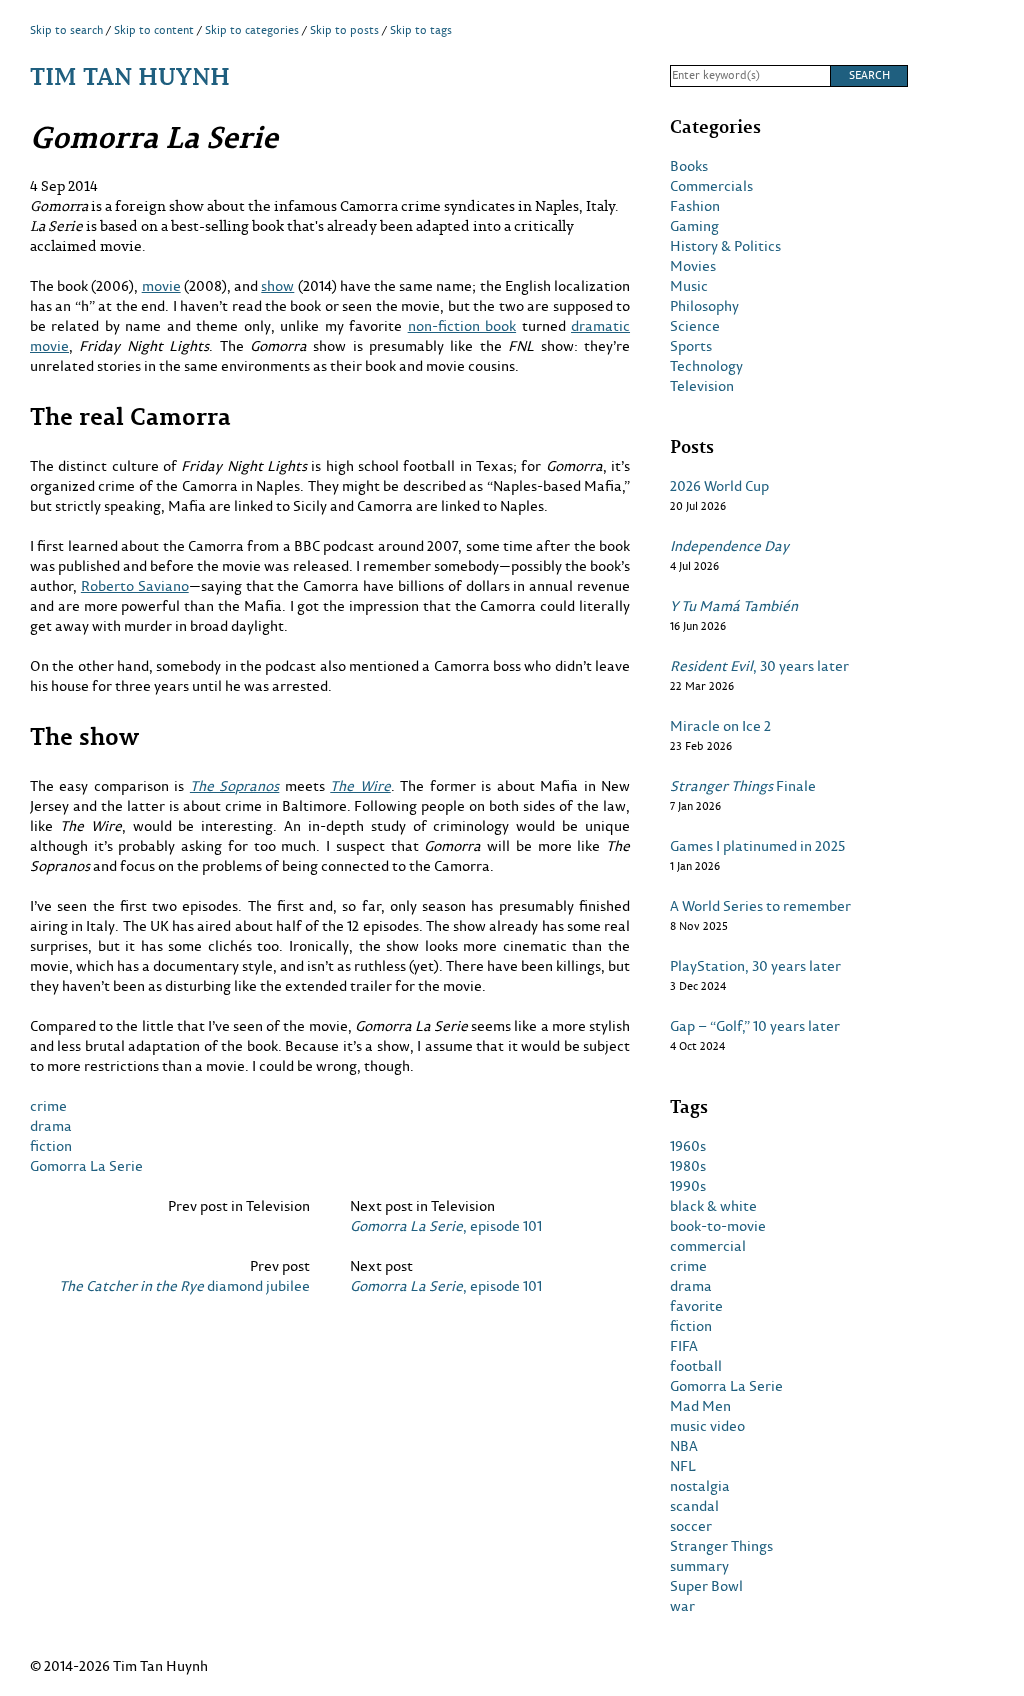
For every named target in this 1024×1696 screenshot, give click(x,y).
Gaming (694, 226)
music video (707, 1426)
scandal (694, 1506)
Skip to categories (252, 30)
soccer (691, 1526)
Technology (706, 366)
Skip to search (66, 30)
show (277, 285)
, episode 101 (446, 1226)
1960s (688, 1146)
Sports (691, 346)
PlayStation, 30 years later (755, 966)
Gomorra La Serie (86, 1165)
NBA (684, 1446)
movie (161, 285)
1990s (688, 1186)
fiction (51, 1145)
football (696, 1366)
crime (48, 1105)
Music (689, 286)
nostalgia (700, 1486)
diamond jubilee (184, 1286)
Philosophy (704, 306)
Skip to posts (344, 30)
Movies (693, 266)
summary (699, 1566)
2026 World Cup (719, 486)
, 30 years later (759, 666)
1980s (688, 1166)
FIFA (684, 1346)
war (682, 1606)
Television (702, 386)
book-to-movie (718, 1226)
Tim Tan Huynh (130, 75)
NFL (683, 1466)
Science (695, 326)
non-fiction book (462, 325)
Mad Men (700, 1406)
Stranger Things (721, 1546)
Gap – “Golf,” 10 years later (755, 1026)
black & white (713, 1206)
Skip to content (154, 30)
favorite (696, 1306)
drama (51, 1125)
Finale (743, 786)
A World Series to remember (760, 906)
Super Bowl (706, 1586)
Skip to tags (421, 30)
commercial (708, 1246)
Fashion (695, 206)
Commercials (711, 186)
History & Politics (725, 246)
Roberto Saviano (135, 585)
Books (689, 166)
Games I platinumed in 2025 (757, 846)
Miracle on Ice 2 (720, 726)
